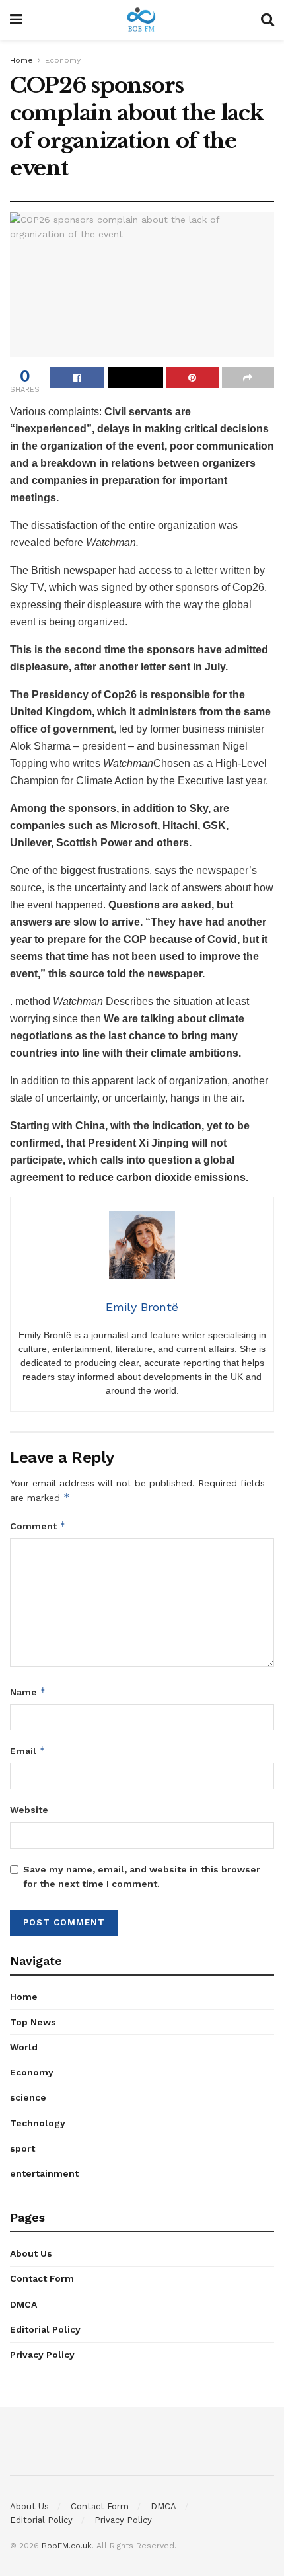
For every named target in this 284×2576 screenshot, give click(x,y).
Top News (33, 2022)
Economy (63, 60)
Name (28, 1692)
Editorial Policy (45, 2329)
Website (29, 1810)
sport (22, 2148)
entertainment (44, 2173)
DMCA (23, 2304)
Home (21, 60)
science (28, 2097)
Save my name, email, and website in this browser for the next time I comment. (142, 1876)
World (24, 2047)
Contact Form (42, 2278)
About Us (31, 2253)
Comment (38, 1526)
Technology (38, 2123)
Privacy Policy (42, 2355)
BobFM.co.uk (67, 2546)
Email (28, 1751)
